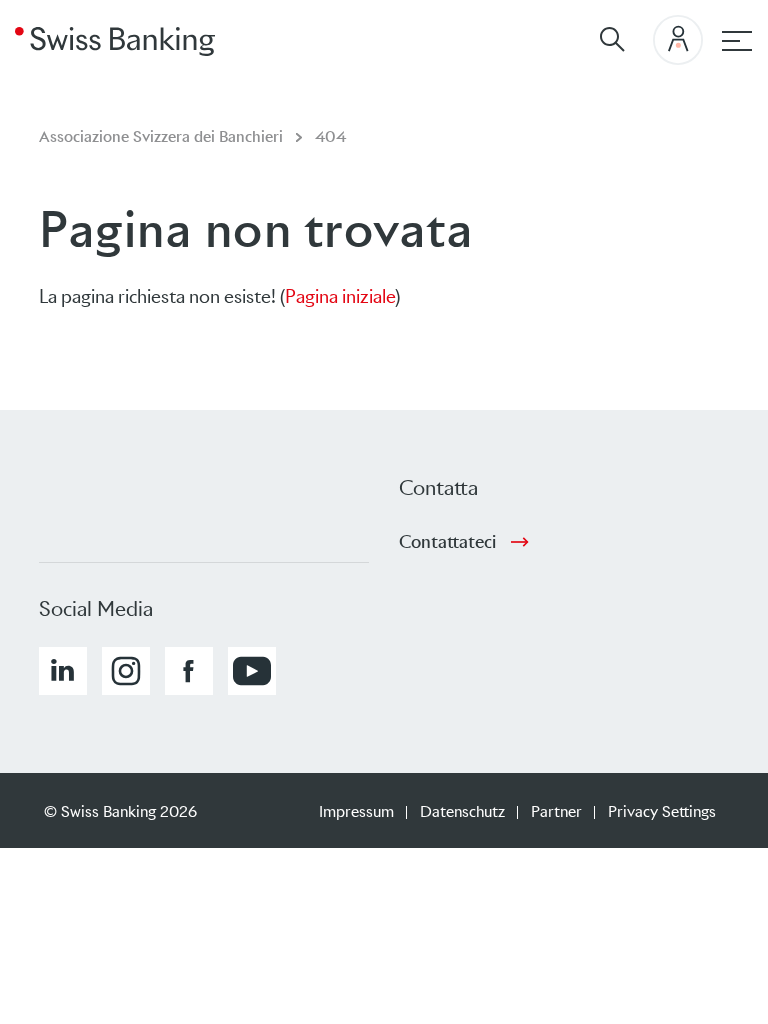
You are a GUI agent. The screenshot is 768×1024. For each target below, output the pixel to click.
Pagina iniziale (340, 296)
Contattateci (447, 542)
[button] (63, 671)
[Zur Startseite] (115, 40)
